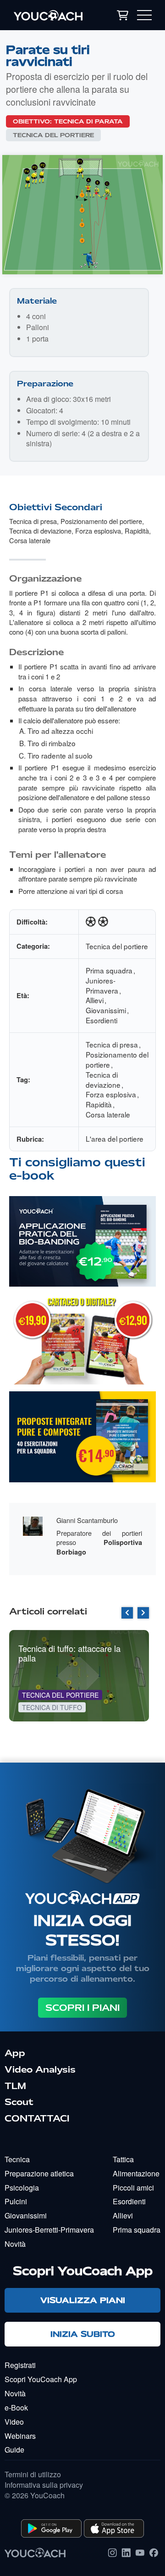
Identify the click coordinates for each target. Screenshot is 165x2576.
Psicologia (22, 2188)
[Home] (53, 15)
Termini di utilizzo (33, 2474)
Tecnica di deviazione (40, 531)
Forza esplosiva (98, 531)
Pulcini (16, 2201)
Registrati (20, 2365)
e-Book (16, 2408)
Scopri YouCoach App (41, 2379)
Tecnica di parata (88, 121)
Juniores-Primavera (102, 985)
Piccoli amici (133, 2188)
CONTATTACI (37, 2118)
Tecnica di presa (33, 521)
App (15, 2053)
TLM (15, 2086)
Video (14, 2422)
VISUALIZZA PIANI (83, 2300)
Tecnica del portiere (53, 135)
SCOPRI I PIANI (82, 2008)
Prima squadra (109, 970)
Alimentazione (136, 2173)
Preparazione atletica (39, 2173)
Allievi (95, 1000)
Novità (15, 2244)
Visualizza (82, 1255)
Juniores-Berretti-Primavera (49, 2230)
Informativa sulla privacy (44, 2485)
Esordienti (102, 1020)
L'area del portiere (115, 1138)
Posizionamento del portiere (101, 521)
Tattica (123, 2159)
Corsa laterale (30, 540)
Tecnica (17, 2159)
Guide (14, 2450)
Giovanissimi (106, 1010)
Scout (19, 2102)
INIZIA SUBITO (83, 2334)
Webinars (20, 2436)
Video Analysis (40, 2069)
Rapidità (137, 531)
